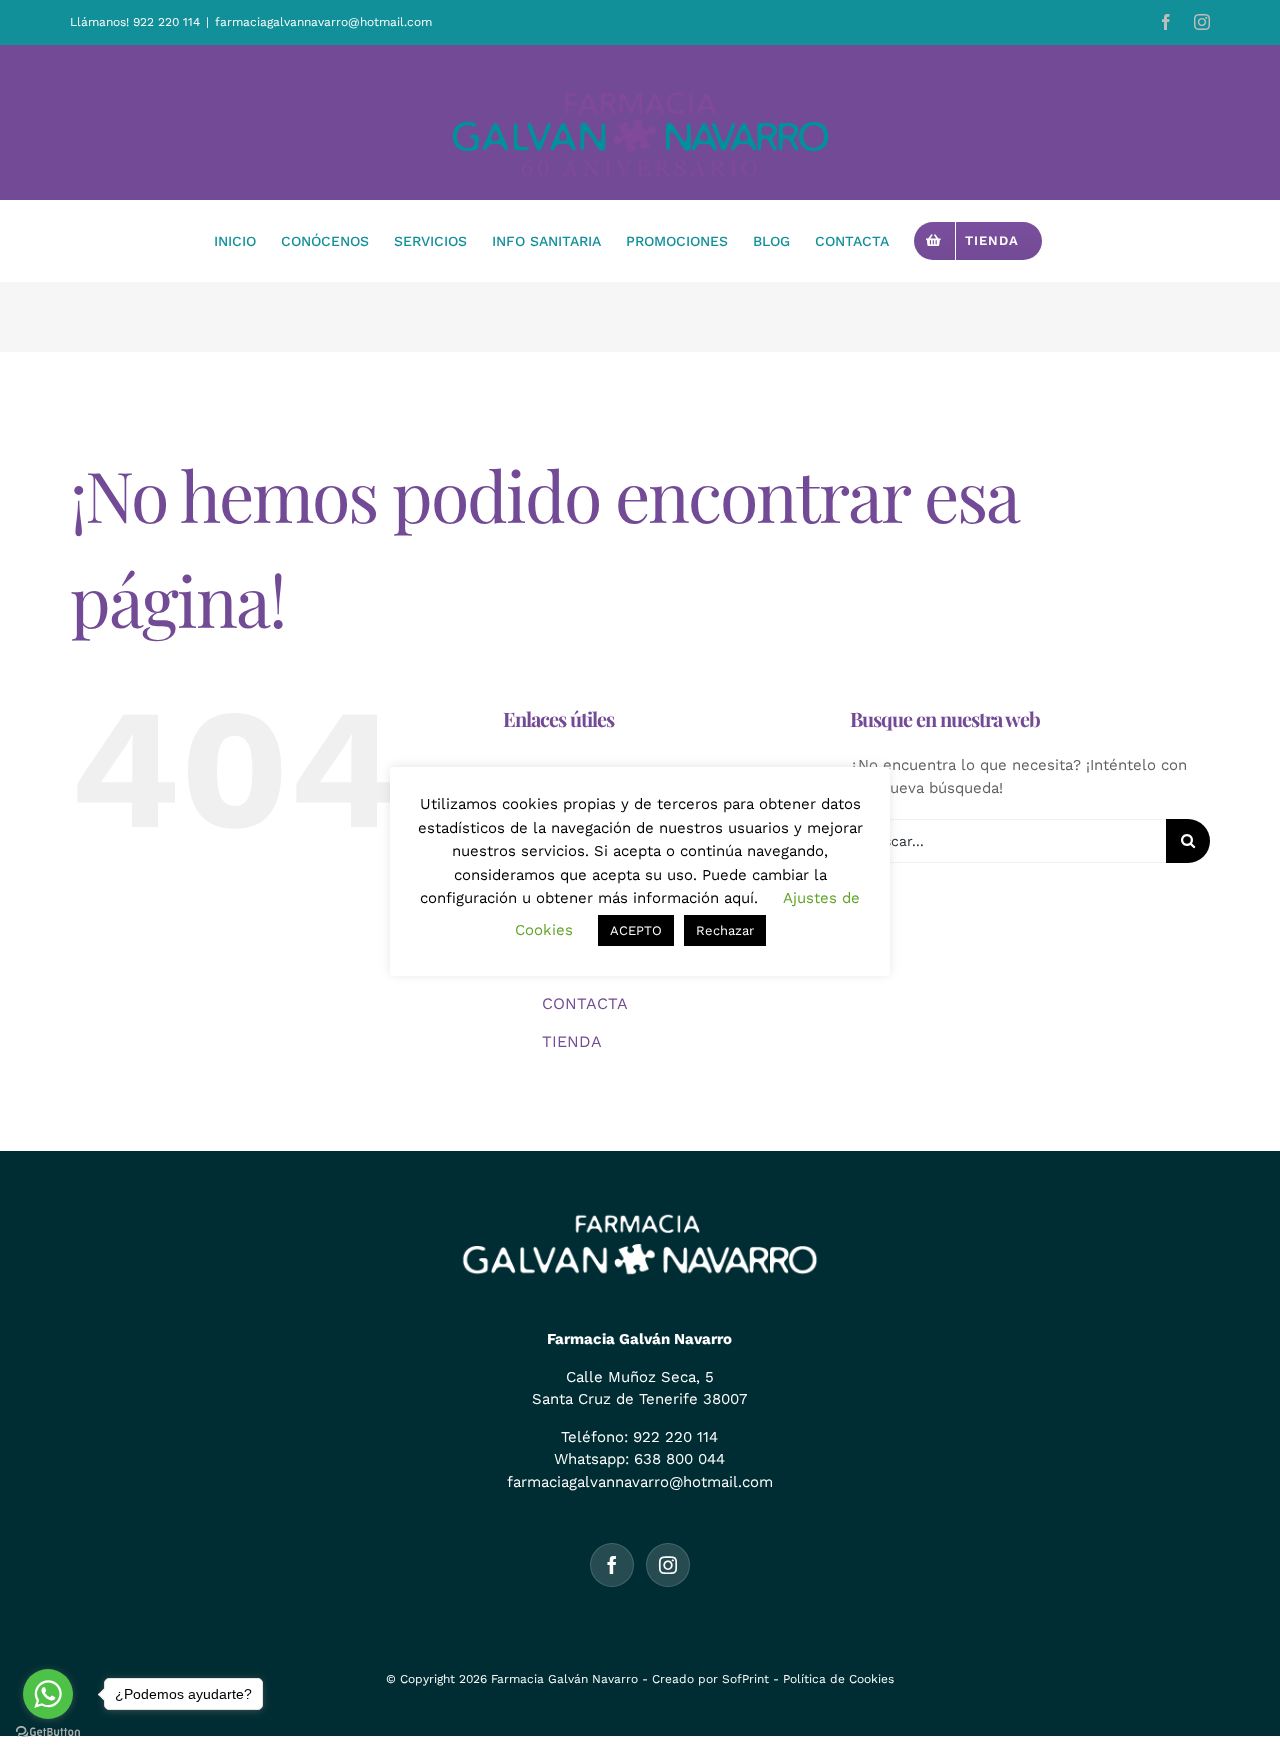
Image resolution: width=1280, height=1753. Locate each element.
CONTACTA (585, 1003)
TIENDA (572, 1041)
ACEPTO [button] (636, 930)
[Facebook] (612, 1565)
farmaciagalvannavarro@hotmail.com (323, 22)
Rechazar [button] (725, 930)
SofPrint (745, 1679)
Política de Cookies (838, 1679)
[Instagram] (668, 1565)
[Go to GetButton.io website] (48, 1732)
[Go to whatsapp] (48, 1694)
